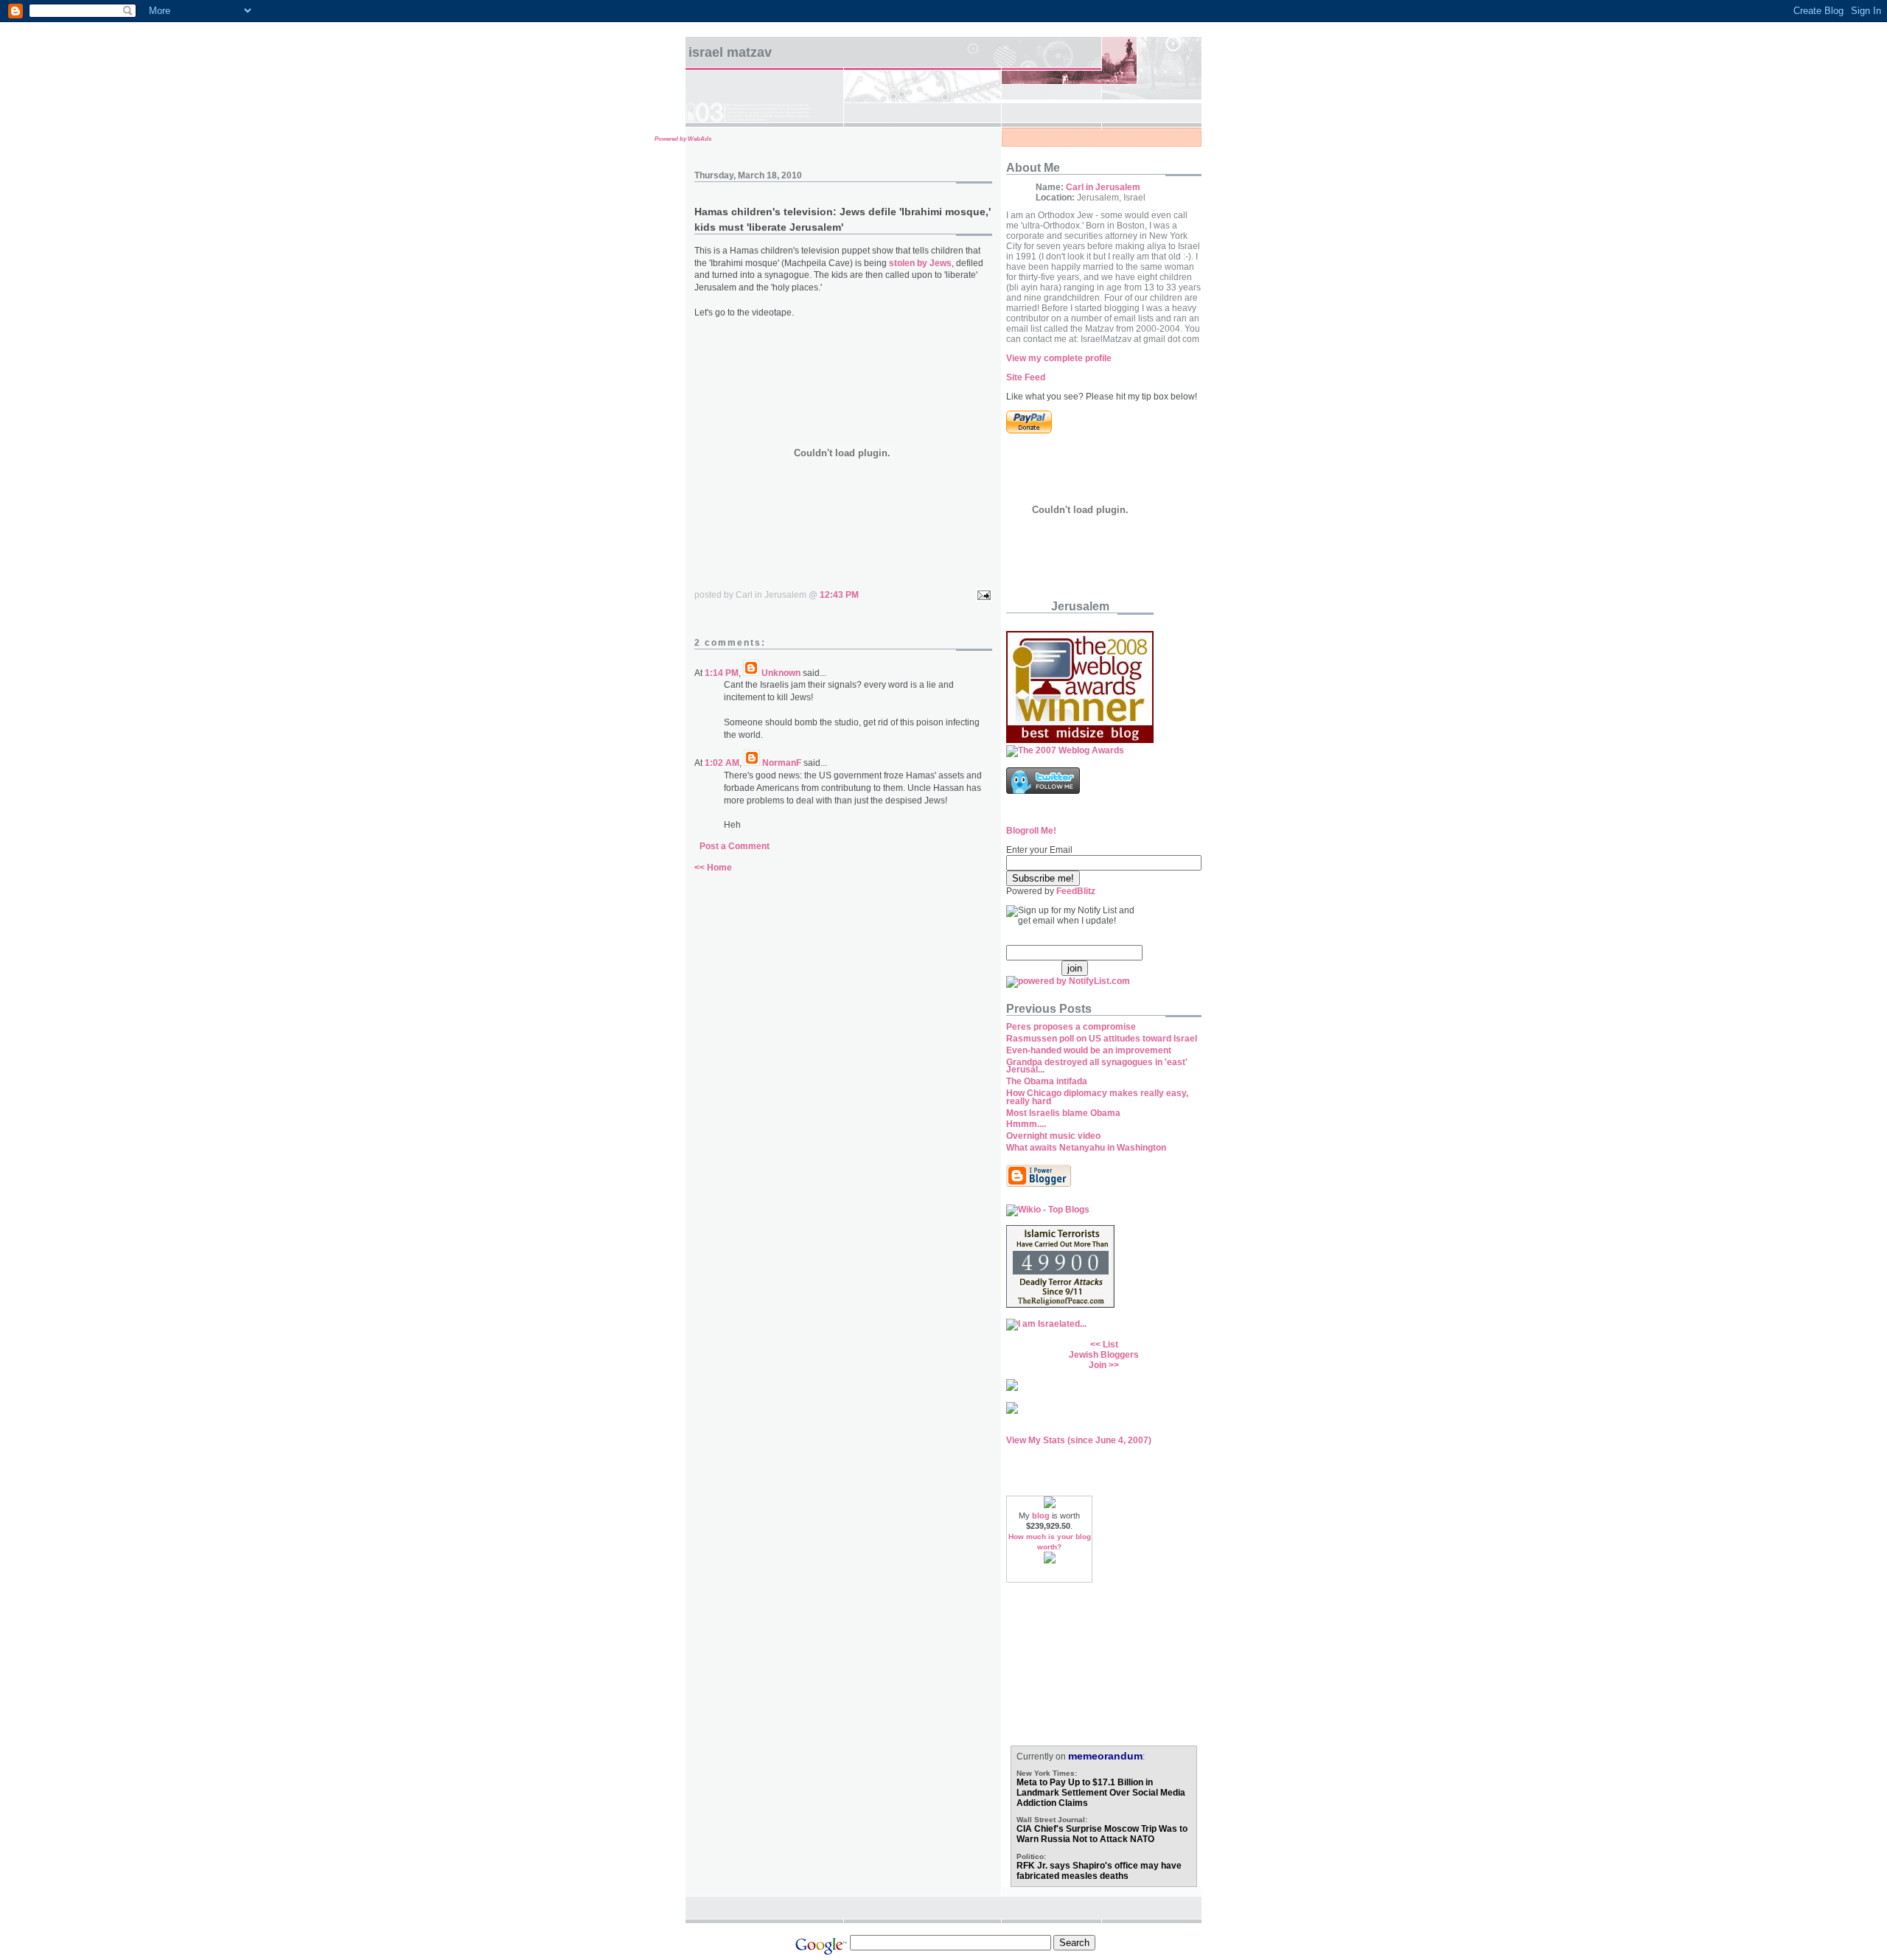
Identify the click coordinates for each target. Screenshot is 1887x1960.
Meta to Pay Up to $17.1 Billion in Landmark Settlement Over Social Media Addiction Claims (1101, 1793)
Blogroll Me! (1031, 831)
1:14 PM (722, 673)
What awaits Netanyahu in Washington (1086, 1148)
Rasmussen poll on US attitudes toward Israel (1102, 1039)
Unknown (781, 673)
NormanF (782, 763)
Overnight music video (1053, 1136)
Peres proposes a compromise (1071, 1027)
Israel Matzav (730, 52)
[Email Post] (982, 595)
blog (1041, 1516)
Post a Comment (735, 846)
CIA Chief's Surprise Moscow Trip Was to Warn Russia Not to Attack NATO (1102, 1834)
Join (1098, 1365)
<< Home (713, 868)
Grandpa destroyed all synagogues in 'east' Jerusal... (1097, 1066)
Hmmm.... (1026, 1124)
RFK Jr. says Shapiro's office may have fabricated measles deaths (1099, 1871)
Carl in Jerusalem (1103, 187)
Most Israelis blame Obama (1063, 1113)
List (1110, 1345)
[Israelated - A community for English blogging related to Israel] (1046, 1324)
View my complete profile (1059, 358)
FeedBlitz (1076, 891)
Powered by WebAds (683, 139)
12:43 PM (839, 595)
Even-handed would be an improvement (1089, 1050)
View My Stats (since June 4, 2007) (1079, 1440)
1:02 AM (722, 763)
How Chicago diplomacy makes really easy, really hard (1097, 1097)
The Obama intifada (1047, 1081)
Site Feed (1026, 377)
